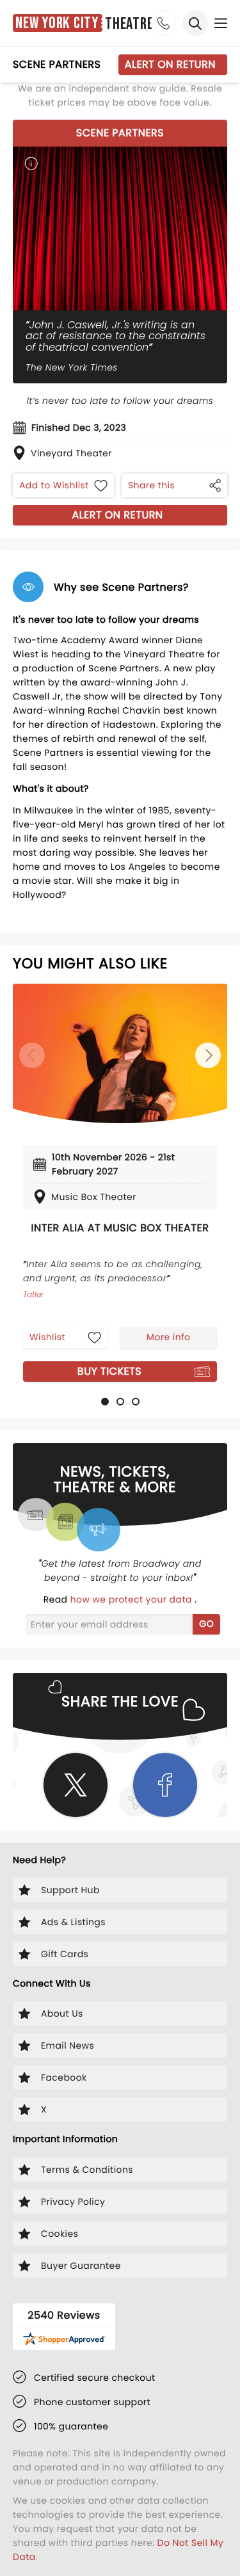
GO (206, 1624)
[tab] (105, 1402)
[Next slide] (208, 1055)
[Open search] (195, 23)
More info (168, 1337)
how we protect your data (132, 1599)
